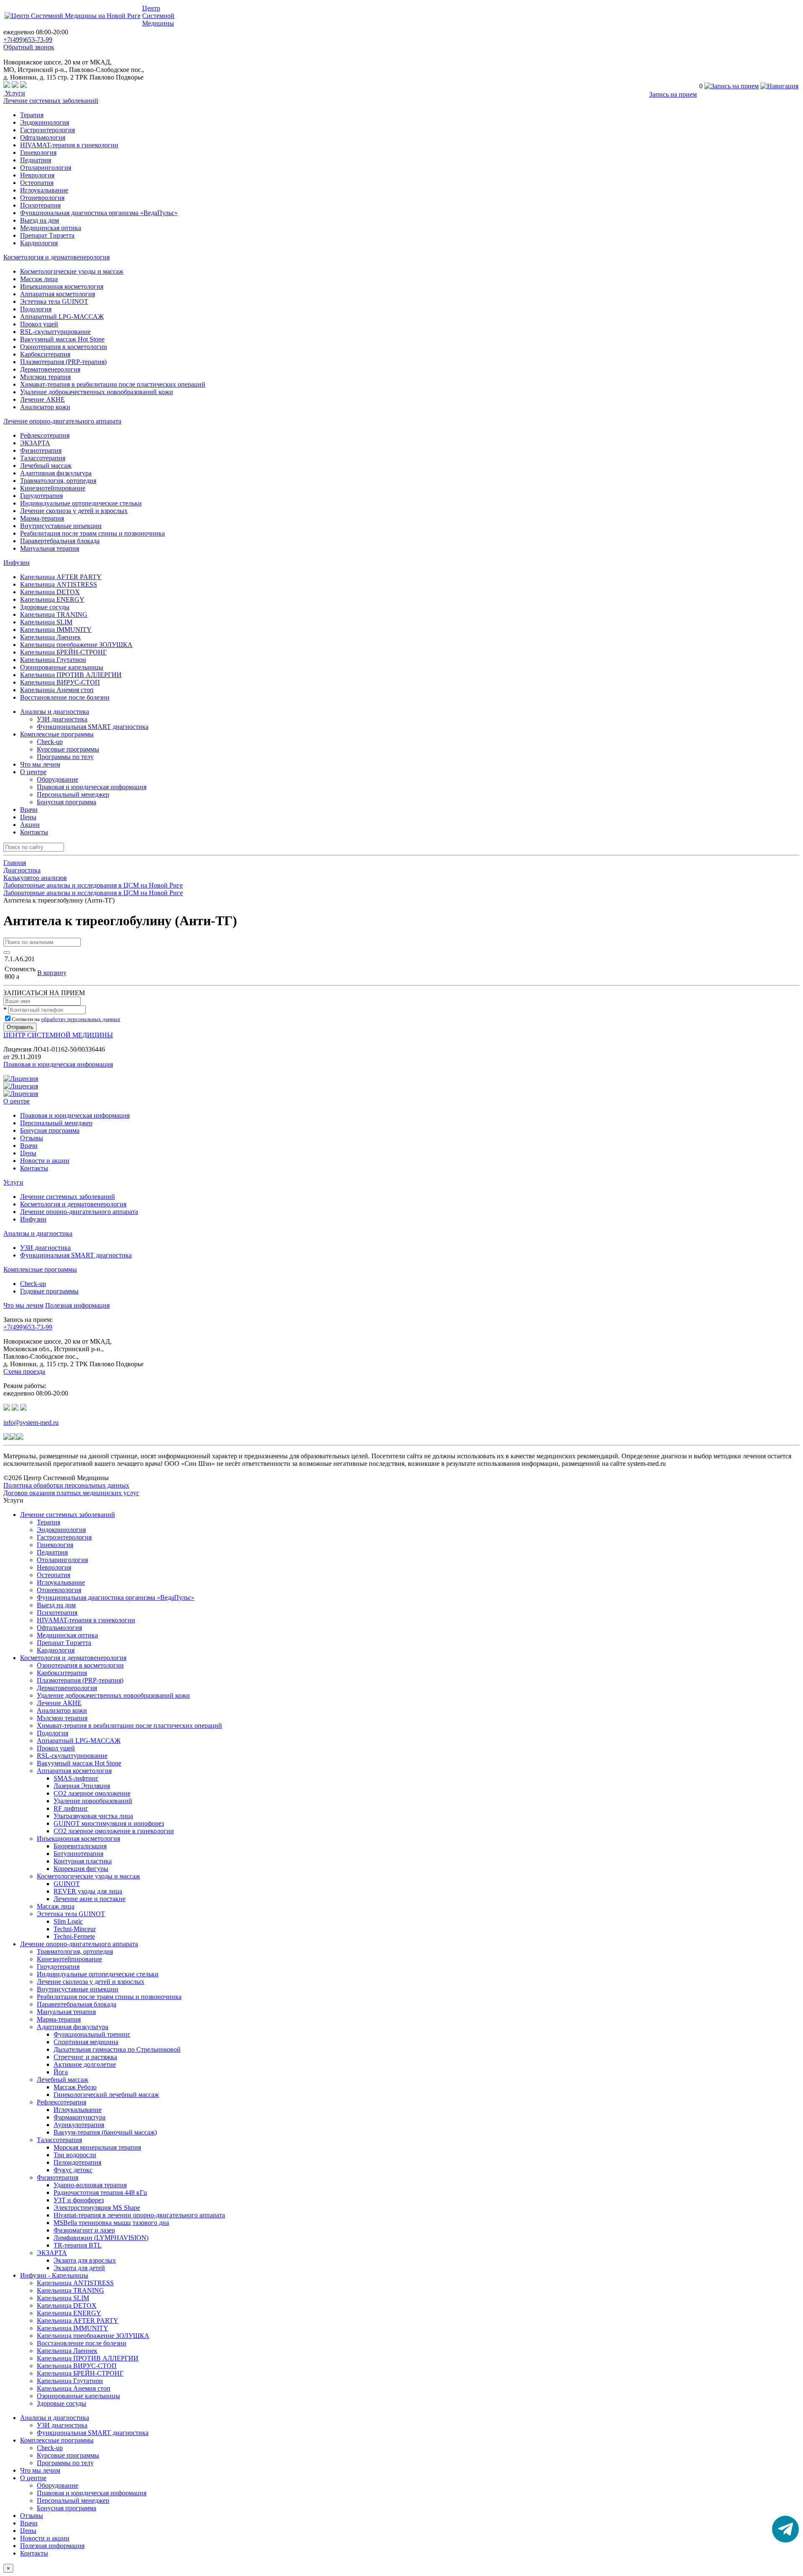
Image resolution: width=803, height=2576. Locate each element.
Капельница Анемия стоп (57, 690)
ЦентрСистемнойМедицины (158, 16)
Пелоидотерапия (77, 2162)
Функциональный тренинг (92, 2034)
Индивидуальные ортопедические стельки (81, 503)
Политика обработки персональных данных (66, 1485)
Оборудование (58, 779)
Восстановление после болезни (65, 697)
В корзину (52, 973)
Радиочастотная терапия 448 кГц (100, 2192)
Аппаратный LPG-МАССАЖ (62, 317)
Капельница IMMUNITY (56, 630)
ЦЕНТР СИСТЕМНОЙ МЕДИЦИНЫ (58, 1035)
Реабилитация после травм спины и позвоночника (92, 533)
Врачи (29, 809)
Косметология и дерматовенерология (56, 257)
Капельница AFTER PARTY (61, 577)
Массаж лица (39, 279)
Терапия (32, 115)
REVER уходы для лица (88, 1891)
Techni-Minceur (75, 1929)
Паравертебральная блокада (60, 541)
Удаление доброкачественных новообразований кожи (97, 392)
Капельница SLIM (46, 622)
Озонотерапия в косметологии (64, 347)
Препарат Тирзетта (47, 235)
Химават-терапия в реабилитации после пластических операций (113, 384)
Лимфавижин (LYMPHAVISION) (101, 2238)
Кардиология (39, 243)
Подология (36, 309)
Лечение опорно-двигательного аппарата (62, 421)
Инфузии (17, 563)
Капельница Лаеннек (50, 637)
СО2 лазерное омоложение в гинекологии (114, 1831)
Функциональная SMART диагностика (93, 727)
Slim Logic (68, 1921)
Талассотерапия (43, 458)
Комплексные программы (40, 1269)
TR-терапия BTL (78, 2245)
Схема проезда (24, 1371)
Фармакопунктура (79, 2117)
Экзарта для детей (79, 2268)
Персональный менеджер (73, 794)
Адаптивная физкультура (56, 473)
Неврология (37, 175)
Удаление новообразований (93, 1801)
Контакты (34, 832)
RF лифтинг (71, 1808)
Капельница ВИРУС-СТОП (60, 682)
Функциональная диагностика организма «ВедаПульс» (99, 213)
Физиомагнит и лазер (84, 2230)
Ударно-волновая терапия (90, 2185)
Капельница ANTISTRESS (59, 584)
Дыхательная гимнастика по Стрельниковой (117, 2049)
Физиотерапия (41, 450)
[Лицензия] (21, 1079)
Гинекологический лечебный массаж (106, 2095)
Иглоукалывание (44, 190)
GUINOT (67, 1884)
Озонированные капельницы (62, 667)
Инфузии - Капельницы (54, 2275)
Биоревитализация (80, 1846)
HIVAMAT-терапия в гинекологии (69, 145)
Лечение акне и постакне (90, 1899)
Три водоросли (75, 2155)
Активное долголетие (85, 2064)
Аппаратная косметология (58, 294)
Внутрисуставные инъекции (61, 526)
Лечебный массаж (46, 466)
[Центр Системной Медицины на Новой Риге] (73, 16)
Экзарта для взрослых (85, 2260)
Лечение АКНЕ (42, 399)
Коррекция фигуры (81, 1869)
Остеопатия (37, 183)
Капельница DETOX (50, 592)
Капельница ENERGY (52, 599)
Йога (61, 2072)
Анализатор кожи (45, 407)
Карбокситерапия (45, 354)
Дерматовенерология (50, 369)
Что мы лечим (40, 764)
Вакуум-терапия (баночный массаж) (105, 2132)
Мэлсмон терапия (45, 377)
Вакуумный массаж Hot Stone (62, 339)
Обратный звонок (29, 47)
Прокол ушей (39, 324)
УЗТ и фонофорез (79, 2200)
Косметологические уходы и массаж (72, 271)
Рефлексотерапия (45, 435)
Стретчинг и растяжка (85, 2057)
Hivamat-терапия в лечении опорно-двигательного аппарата (139, 2215)
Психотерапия (40, 205)
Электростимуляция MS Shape (97, 2208)
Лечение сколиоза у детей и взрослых (74, 511)
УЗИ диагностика (62, 719)
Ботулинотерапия (78, 1854)
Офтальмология (43, 137)
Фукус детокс (73, 2170)
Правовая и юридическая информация (92, 787)
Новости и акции (45, 1161)
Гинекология (38, 153)
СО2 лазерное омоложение (92, 1793)
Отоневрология (42, 198)
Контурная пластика (83, 1861)
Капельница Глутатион (53, 660)
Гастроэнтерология (47, 130)
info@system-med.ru (31, 1423)
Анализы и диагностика (38, 1233)
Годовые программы (49, 1291)
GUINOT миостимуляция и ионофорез (109, 1823)
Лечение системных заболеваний (51, 101)
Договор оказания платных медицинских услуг (71, 1493)
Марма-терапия (42, 518)
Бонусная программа (66, 802)
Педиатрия (36, 160)
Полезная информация (77, 1305)
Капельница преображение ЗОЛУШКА (76, 645)
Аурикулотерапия (79, 2125)
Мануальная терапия (50, 548)
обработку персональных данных (81, 1019)
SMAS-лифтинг (76, 1778)
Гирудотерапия (41, 496)
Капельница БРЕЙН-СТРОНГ (63, 652)
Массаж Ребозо (75, 2087)
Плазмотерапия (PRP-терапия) (63, 362)
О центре (17, 1101)
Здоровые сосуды (45, 607)
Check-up (50, 742)
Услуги (14, 93)
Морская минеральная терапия (97, 2147)
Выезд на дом (40, 220)
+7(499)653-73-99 (28, 40)
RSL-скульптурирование (55, 332)
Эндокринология (45, 122)
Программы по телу (65, 757)
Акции (30, 825)
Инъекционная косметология (62, 286)
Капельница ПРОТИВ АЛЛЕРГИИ (71, 675)
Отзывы (32, 1138)
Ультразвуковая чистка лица (93, 1816)
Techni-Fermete (74, 1936)
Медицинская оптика (51, 228)
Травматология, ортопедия (58, 481)
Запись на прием (673, 94)
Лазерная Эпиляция (82, 1786)
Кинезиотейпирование (53, 488)
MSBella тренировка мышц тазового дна (111, 2223)
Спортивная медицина (86, 2042)
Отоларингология (46, 168)
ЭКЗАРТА (35, 443)
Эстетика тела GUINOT (54, 301)
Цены (28, 817)
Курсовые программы (68, 749)
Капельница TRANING (54, 614)
